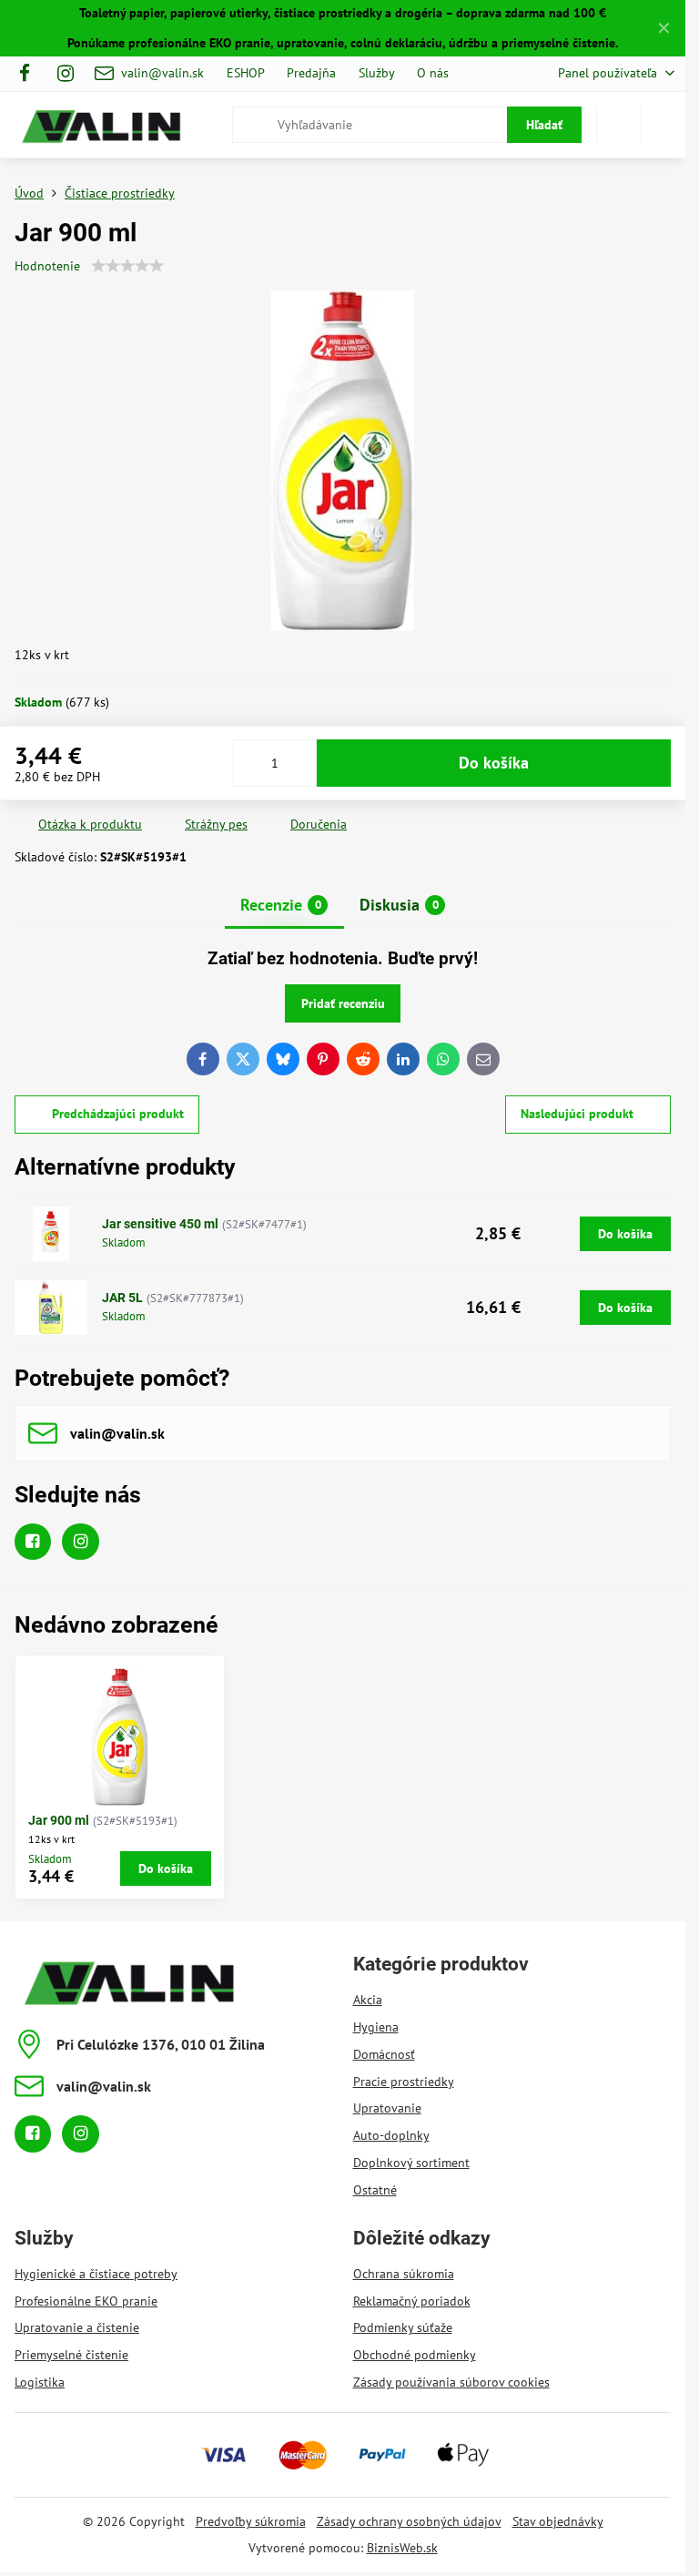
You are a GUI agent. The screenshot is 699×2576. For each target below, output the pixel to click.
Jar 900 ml (59, 1820)
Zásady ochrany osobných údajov (409, 2521)
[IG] (66, 74)
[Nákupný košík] (619, 125)
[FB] (30, 74)
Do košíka (494, 763)
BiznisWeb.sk (402, 2548)
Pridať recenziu (343, 1003)
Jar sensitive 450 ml (160, 1224)
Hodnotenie (47, 266)
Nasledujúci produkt (577, 1114)
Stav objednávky (558, 2521)
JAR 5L (122, 1298)
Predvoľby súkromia (251, 2521)
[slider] (127, 266)
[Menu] (664, 125)
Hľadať (544, 125)
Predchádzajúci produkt (118, 1114)
